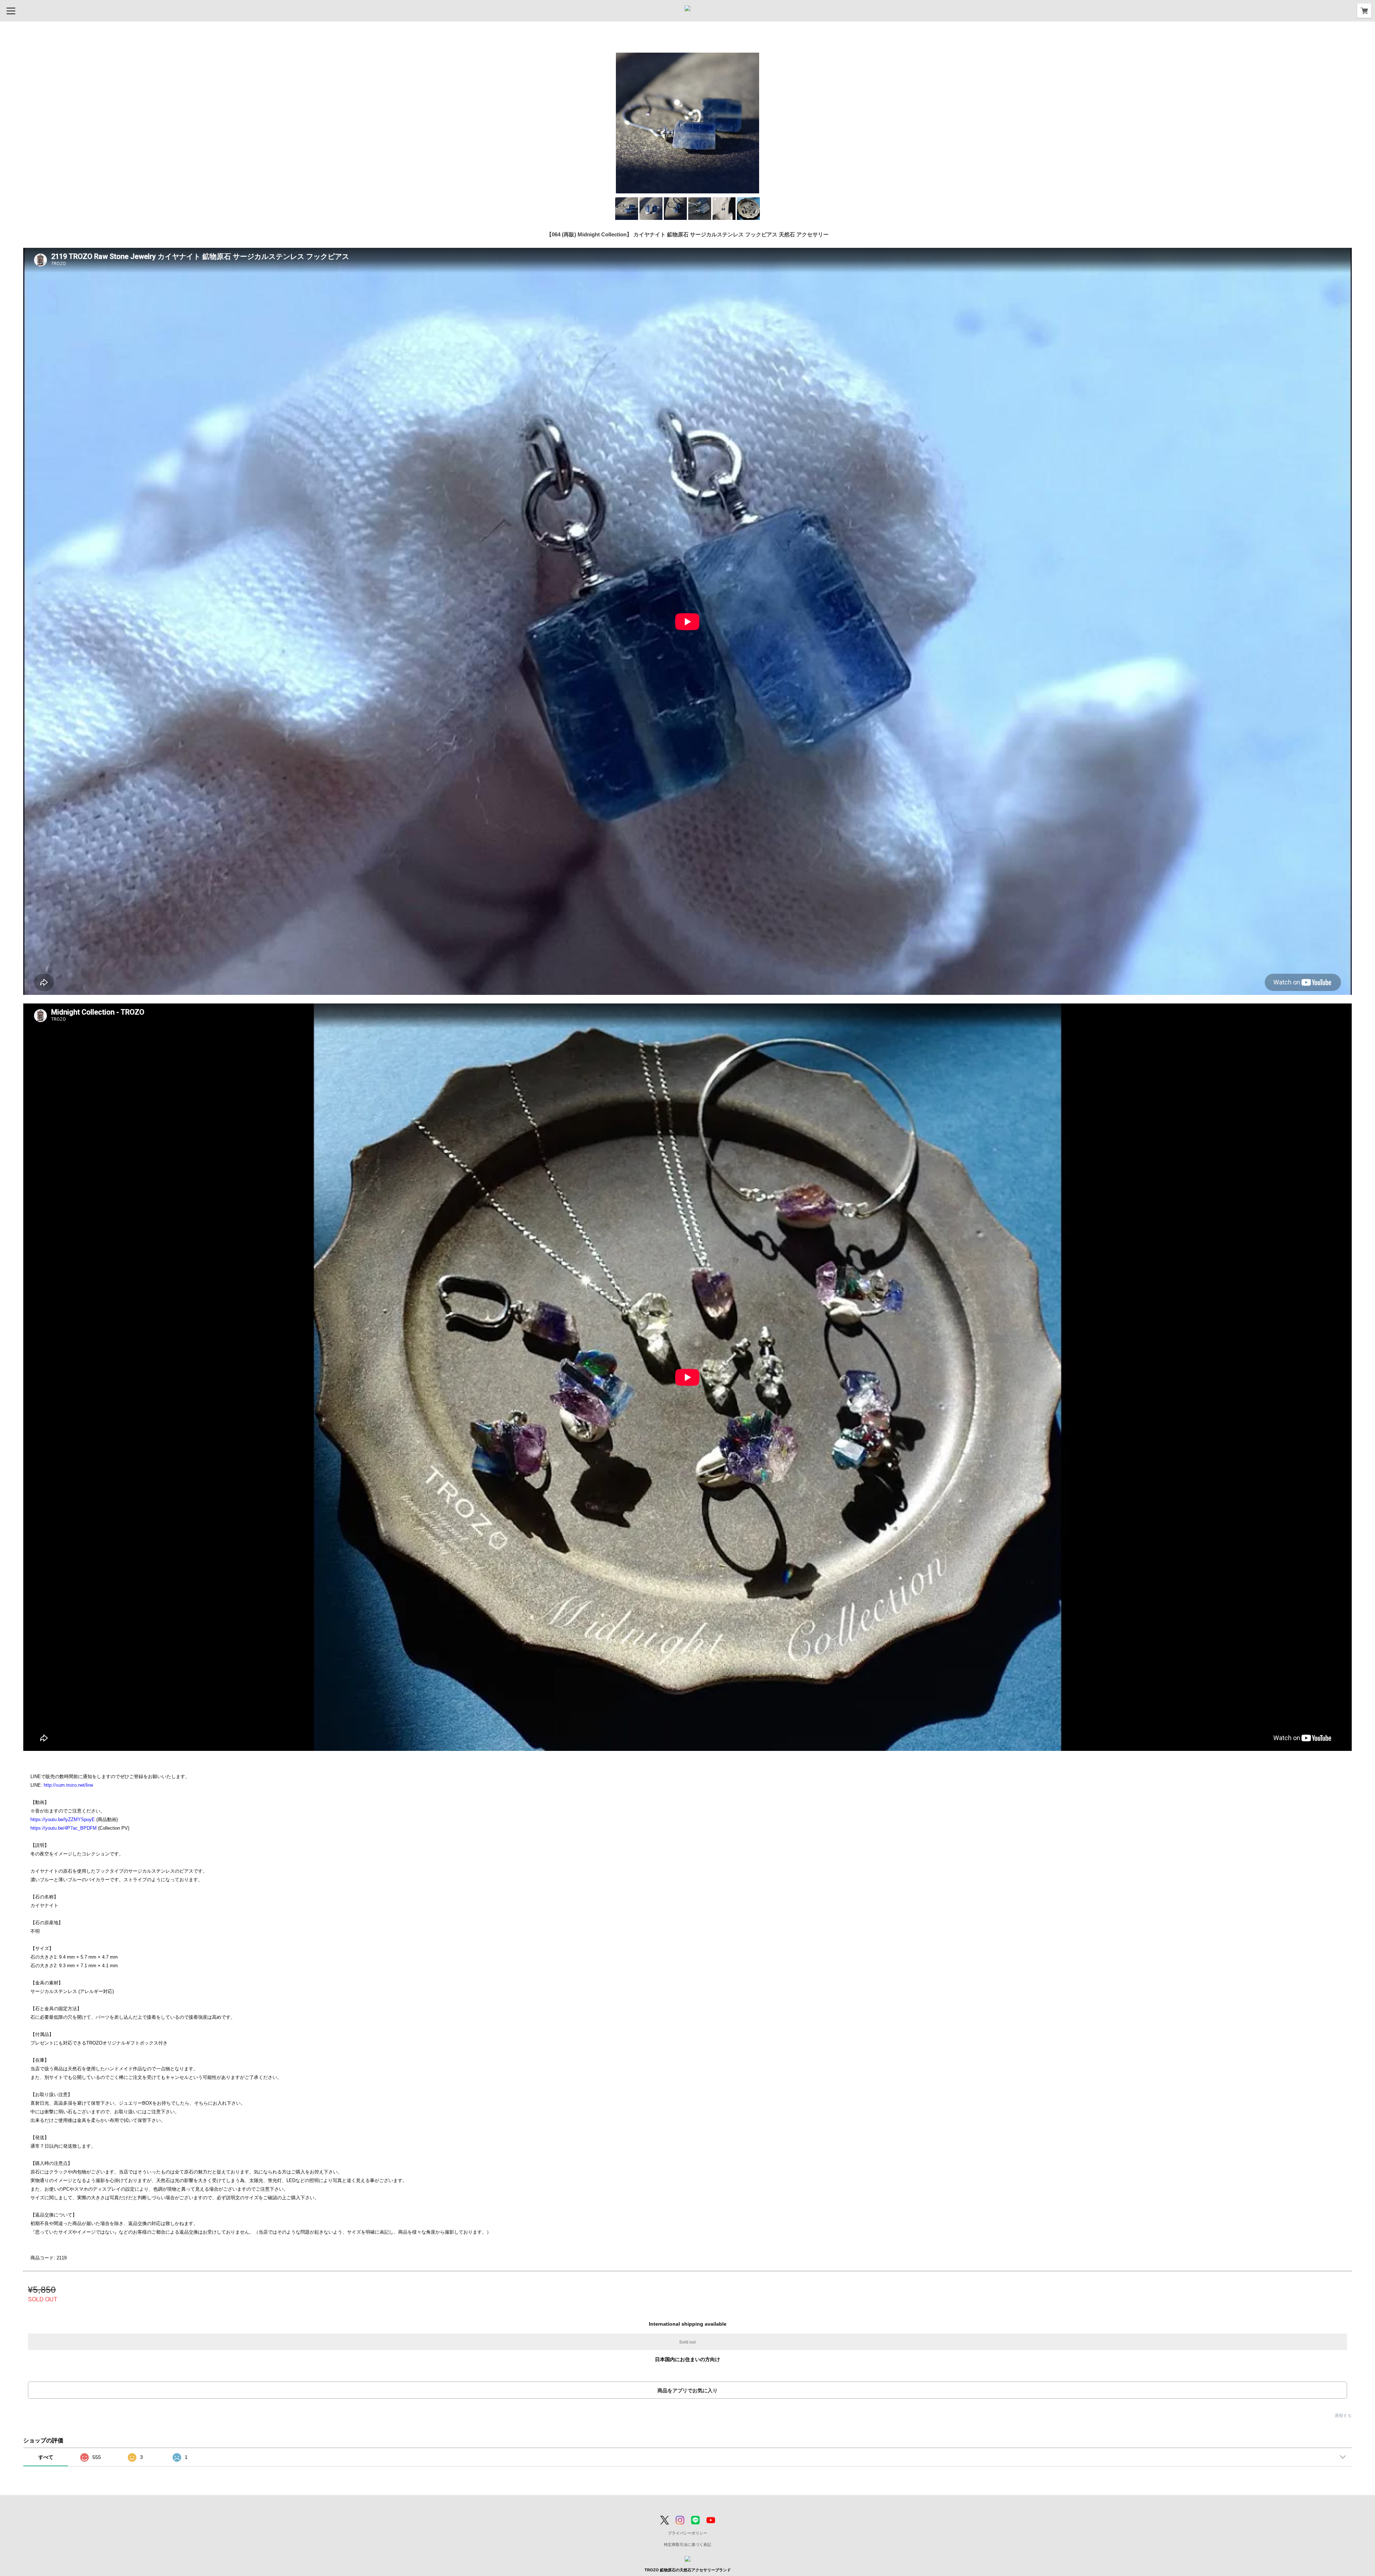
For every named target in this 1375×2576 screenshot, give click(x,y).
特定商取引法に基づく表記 (687, 2544)
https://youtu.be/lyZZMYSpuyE (63, 1819)
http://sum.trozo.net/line (68, 1785)
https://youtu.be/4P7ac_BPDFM (64, 1828)
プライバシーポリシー (687, 2533)
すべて (46, 2457)
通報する (1343, 2416)
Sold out (687, 2342)
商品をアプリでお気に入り (687, 2390)
